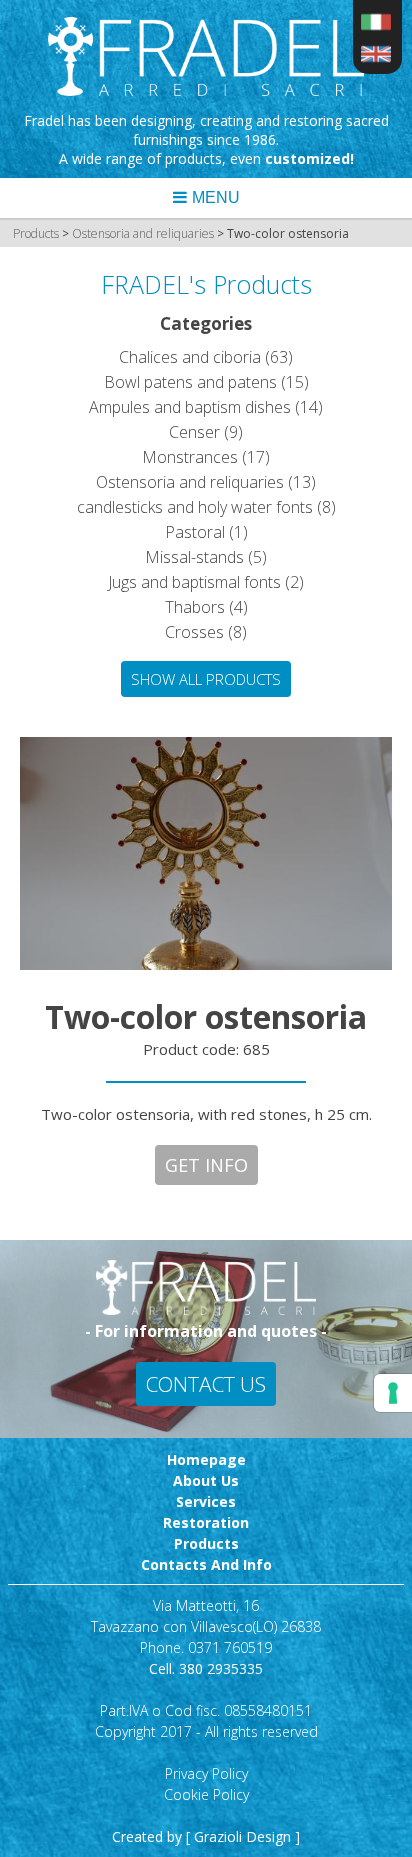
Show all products (206, 679)
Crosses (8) (206, 632)
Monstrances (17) (206, 457)
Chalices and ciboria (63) (206, 357)
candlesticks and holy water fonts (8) (206, 507)
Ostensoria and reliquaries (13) (206, 482)
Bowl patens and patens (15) (206, 382)
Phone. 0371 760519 (206, 1647)
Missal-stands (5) (206, 557)
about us (206, 1480)
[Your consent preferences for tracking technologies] (393, 1393)
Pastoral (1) (206, 532)
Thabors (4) (206, 607)
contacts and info (206, 1564)
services (206, 1501)
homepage (206, 1459)
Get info (206, 1165)
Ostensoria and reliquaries (144, 233)
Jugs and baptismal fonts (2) (206, 582)
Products (36, 233)
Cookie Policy (206, 1794)
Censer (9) (206, 432)
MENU (216, 197)
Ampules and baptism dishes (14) (206, 407)
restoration (206, 1522)
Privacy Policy (206, 1773)
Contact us (206, 1384)
